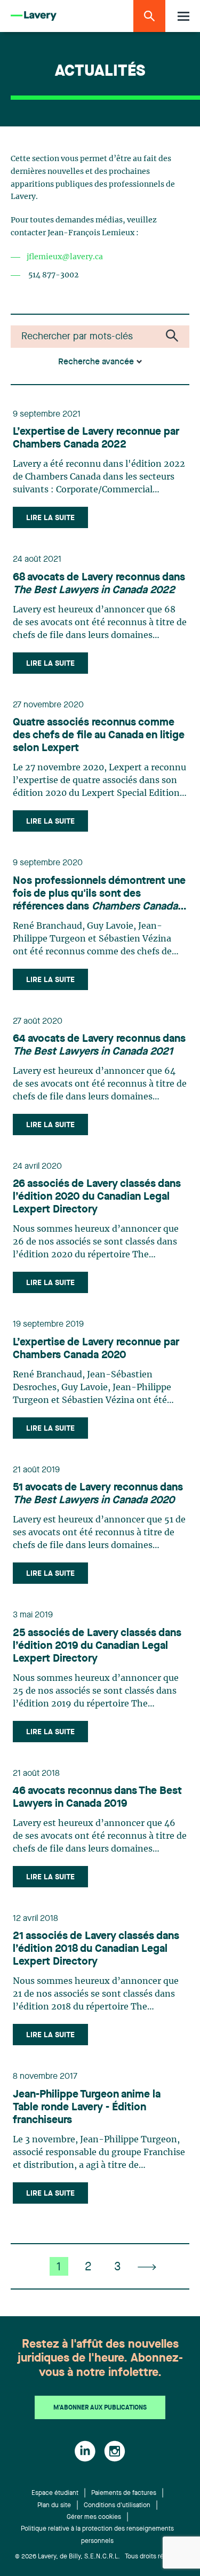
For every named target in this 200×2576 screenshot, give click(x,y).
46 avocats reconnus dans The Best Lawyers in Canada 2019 (97, 1798)
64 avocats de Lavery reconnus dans (99, 1046)
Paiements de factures (124, 2493)
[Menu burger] (183, 16)
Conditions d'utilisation (117, 2506)
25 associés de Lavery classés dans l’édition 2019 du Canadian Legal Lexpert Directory (97, 1646)
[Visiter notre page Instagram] (115, 2451)
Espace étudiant (55, 2493)
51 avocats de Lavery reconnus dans (98, 1494)
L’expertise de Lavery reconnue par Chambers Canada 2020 (96, 1349)
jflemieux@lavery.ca (65, 257)
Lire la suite (50, 518)
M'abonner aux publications (100, 2408)
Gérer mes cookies (94, 2517)
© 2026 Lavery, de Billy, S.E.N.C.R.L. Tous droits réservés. (100, 2557)
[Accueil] (34, 16)
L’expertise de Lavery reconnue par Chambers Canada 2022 (96, 438)
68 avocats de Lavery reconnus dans (99, 584)
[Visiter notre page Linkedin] (85, 2451)
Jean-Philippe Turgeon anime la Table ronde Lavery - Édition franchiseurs (87, 2108)
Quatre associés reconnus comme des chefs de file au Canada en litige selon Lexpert (99, 736)
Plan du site (54, 2506)
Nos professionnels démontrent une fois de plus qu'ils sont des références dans (99, 895)
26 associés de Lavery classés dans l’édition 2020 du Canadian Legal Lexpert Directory (97, 1197)
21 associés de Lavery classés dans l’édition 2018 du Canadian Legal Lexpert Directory (96, 1949)
